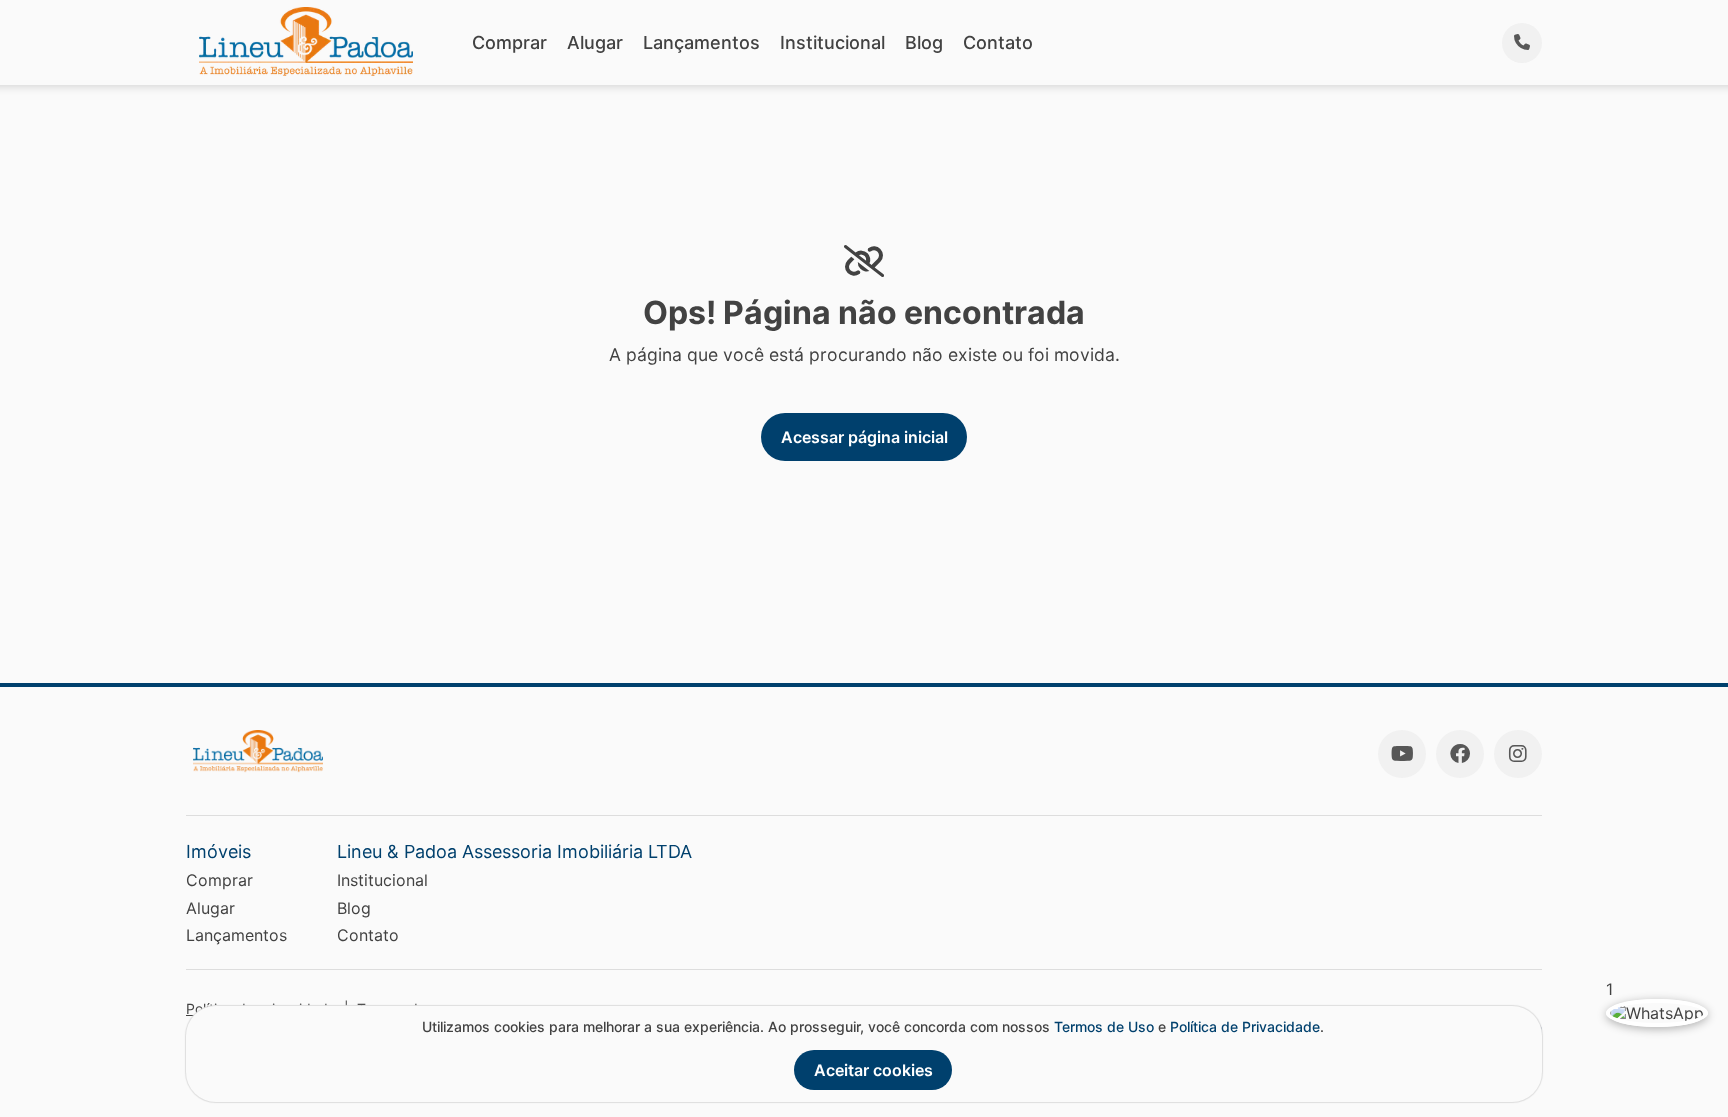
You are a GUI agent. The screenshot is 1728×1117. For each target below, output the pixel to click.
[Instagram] (1518, 754)
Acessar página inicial (864, 437)
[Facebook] (1460, 754)
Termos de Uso (1104, 1026)
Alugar (595, 42)
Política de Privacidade (1245, 1026)
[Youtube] (1402, 754)
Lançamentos (701, 42)
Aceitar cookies (873, 1070)
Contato (998, 42)
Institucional (832, 42)
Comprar (509, 42)
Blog (924, 42)
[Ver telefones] (1522, 43)
